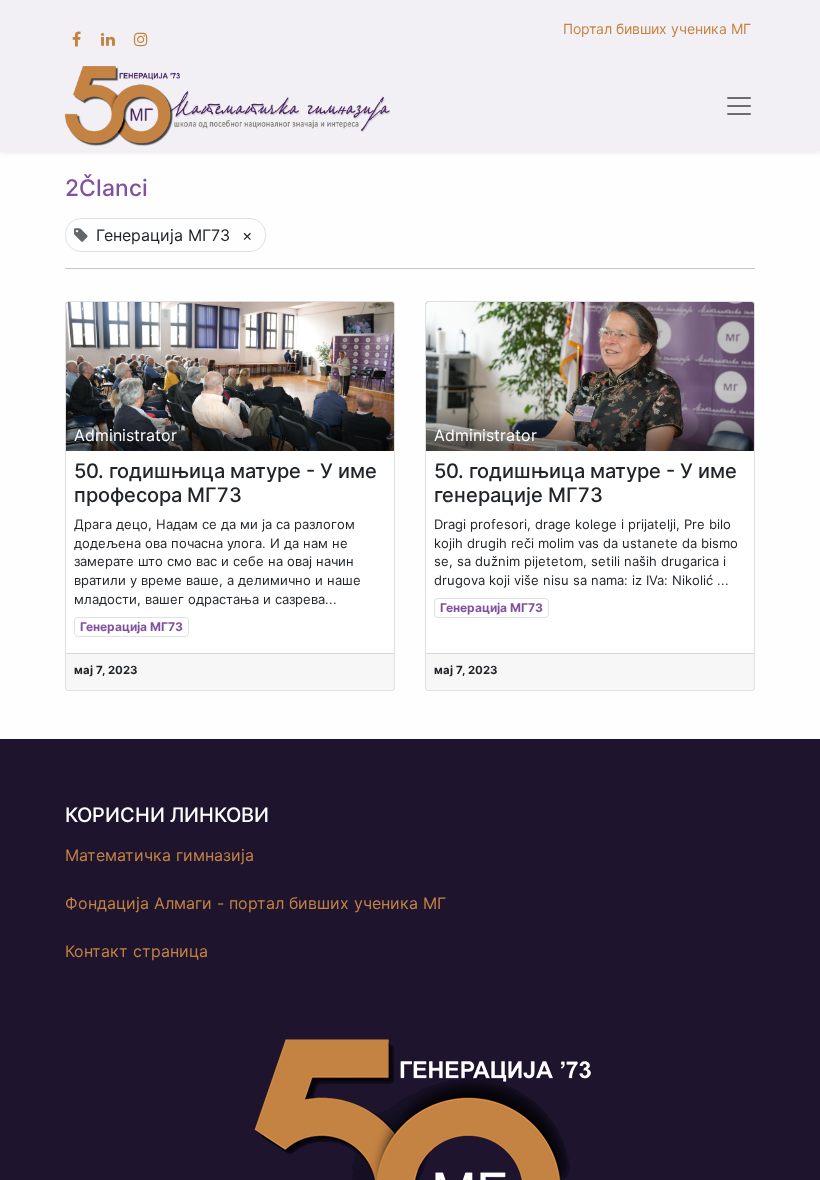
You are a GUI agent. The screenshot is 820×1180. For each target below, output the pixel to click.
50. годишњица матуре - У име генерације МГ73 (585, 483)
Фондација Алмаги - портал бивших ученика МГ (255, 903)
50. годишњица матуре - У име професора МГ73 (225, 483)
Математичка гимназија (159, 855)
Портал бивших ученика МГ (659, 28)
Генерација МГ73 (131, 626)
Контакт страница (136, 951)
